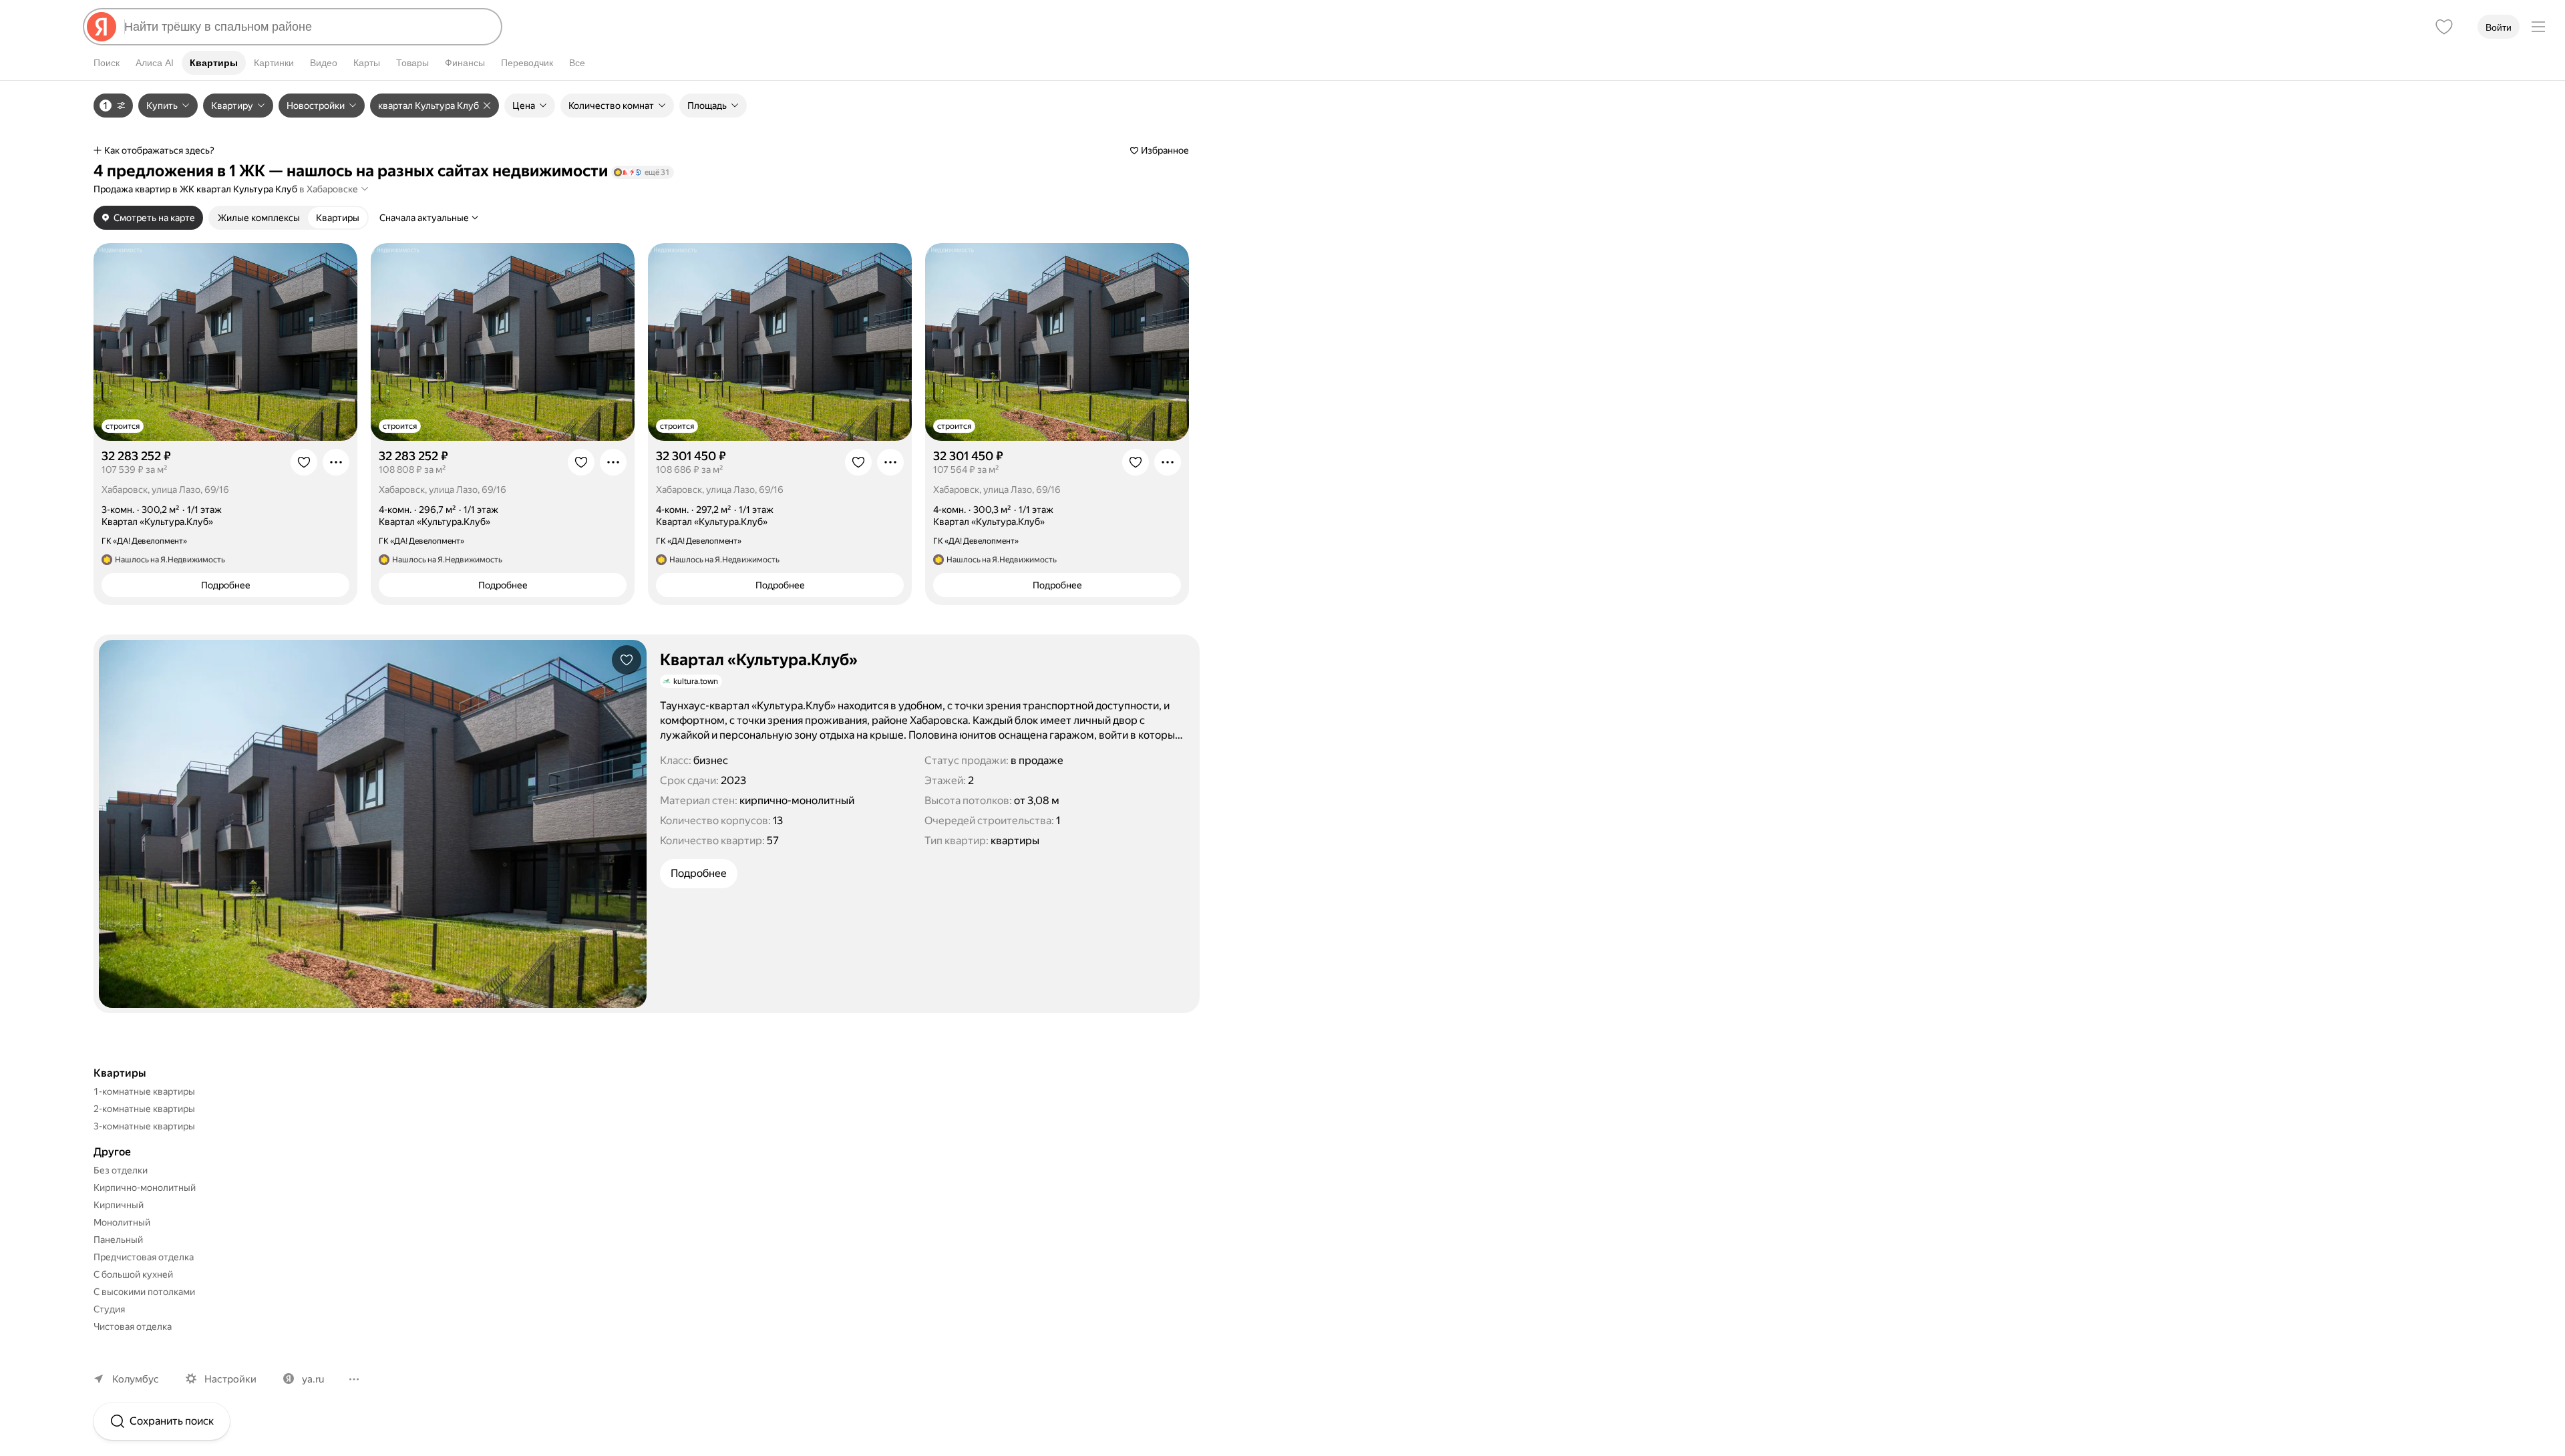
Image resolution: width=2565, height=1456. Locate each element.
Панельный (118, 1240)
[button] (334, 189)
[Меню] (2538, 27)
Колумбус (136, 1379)
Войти (2499, 27)
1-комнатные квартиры (144, 1091)
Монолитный (122, 1222)
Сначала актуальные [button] (424, 218)
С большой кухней (133, 1274)
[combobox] (307, 27)
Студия (109, 1309)
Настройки (230, 1379)
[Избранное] (2444, 27)
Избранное (1165, 150)
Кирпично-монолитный (145, 1188)
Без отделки (121, 1170)
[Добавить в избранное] (304, 462)
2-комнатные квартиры (144, 1109)
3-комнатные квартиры (144, 1126)
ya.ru (313, 1379)
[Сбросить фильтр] (489, 106)
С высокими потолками (144, 1292)
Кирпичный (119, 1205)
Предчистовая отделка (144, 1257)
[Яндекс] (102, 27)
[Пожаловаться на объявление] (336, 462)
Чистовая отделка (133, 1326)
